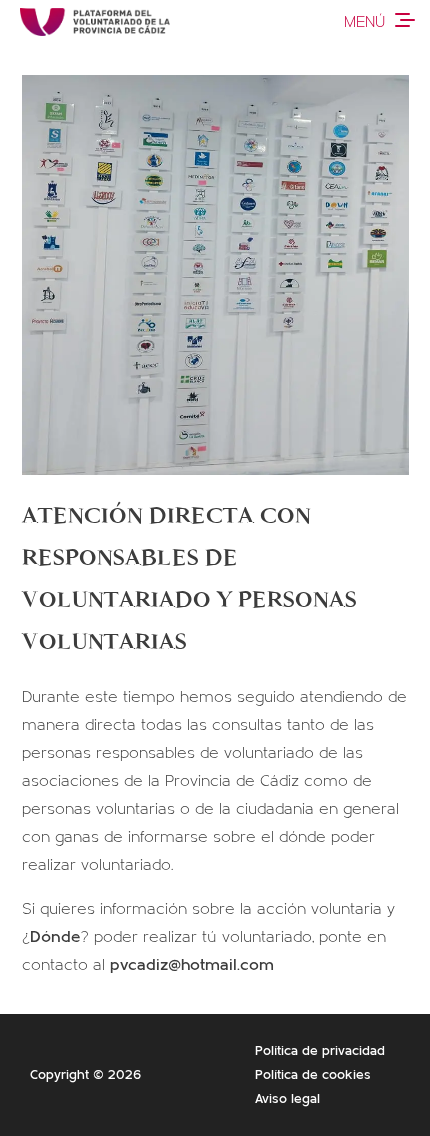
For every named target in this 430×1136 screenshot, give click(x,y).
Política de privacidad (320, 1051)
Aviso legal (287, 1099)
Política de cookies (313, 1075)
